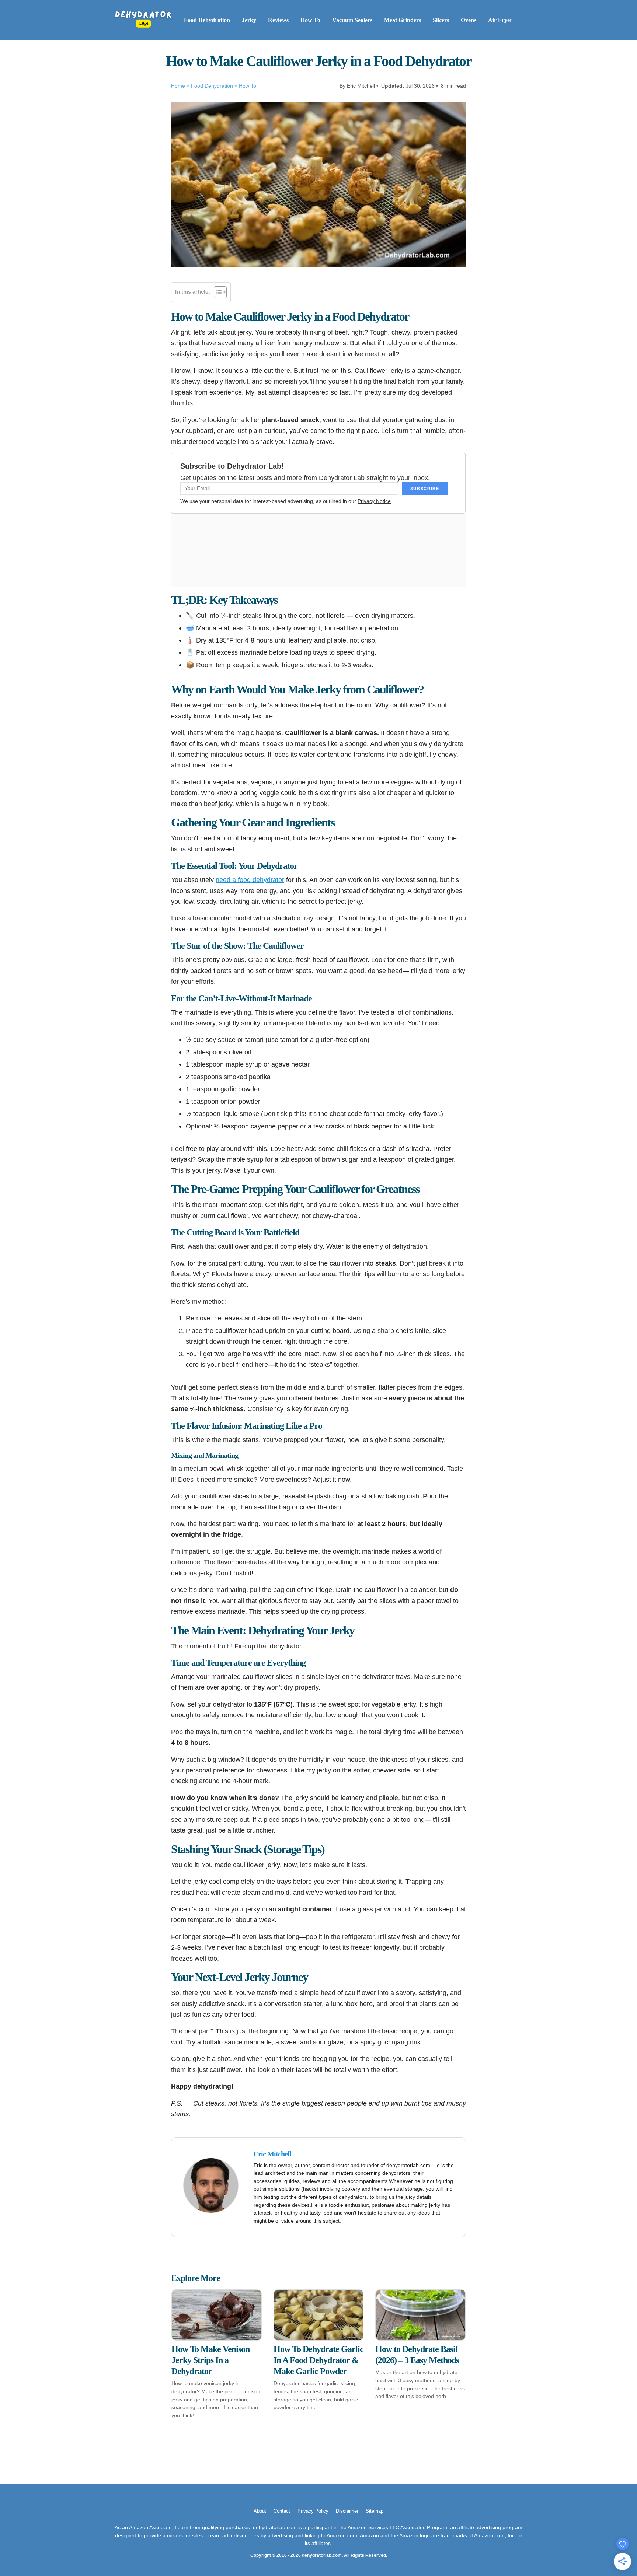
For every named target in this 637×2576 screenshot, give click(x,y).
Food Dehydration (207, 20)
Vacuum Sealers (352, 20)
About (260, 2511)
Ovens (469, 20)
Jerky (249, 20)
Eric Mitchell (272, 2154)
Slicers (441, 20)
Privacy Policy (313, 2511)
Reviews (278, 20)
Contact (282, 2511)
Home (178, 86)
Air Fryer (500, 20)
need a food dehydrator (250, 880)
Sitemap (375, 2511)
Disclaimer (347, 2511)
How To (310, 20)
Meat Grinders (403, 20)
